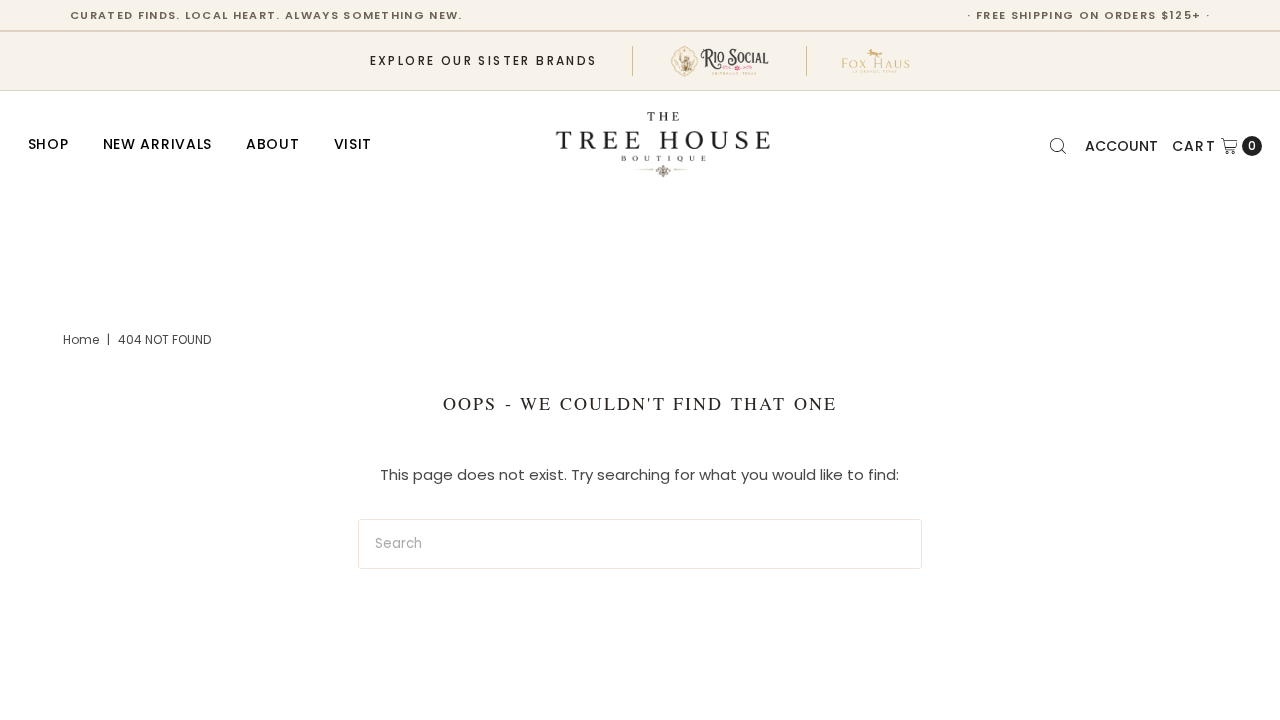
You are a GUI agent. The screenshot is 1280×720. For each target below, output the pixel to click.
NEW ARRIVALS (157, 144)
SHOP (48, 144)
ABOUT (273, 144)
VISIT (353, 144)
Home (81, 339)
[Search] (1058, 146)
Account (1121, 146)
